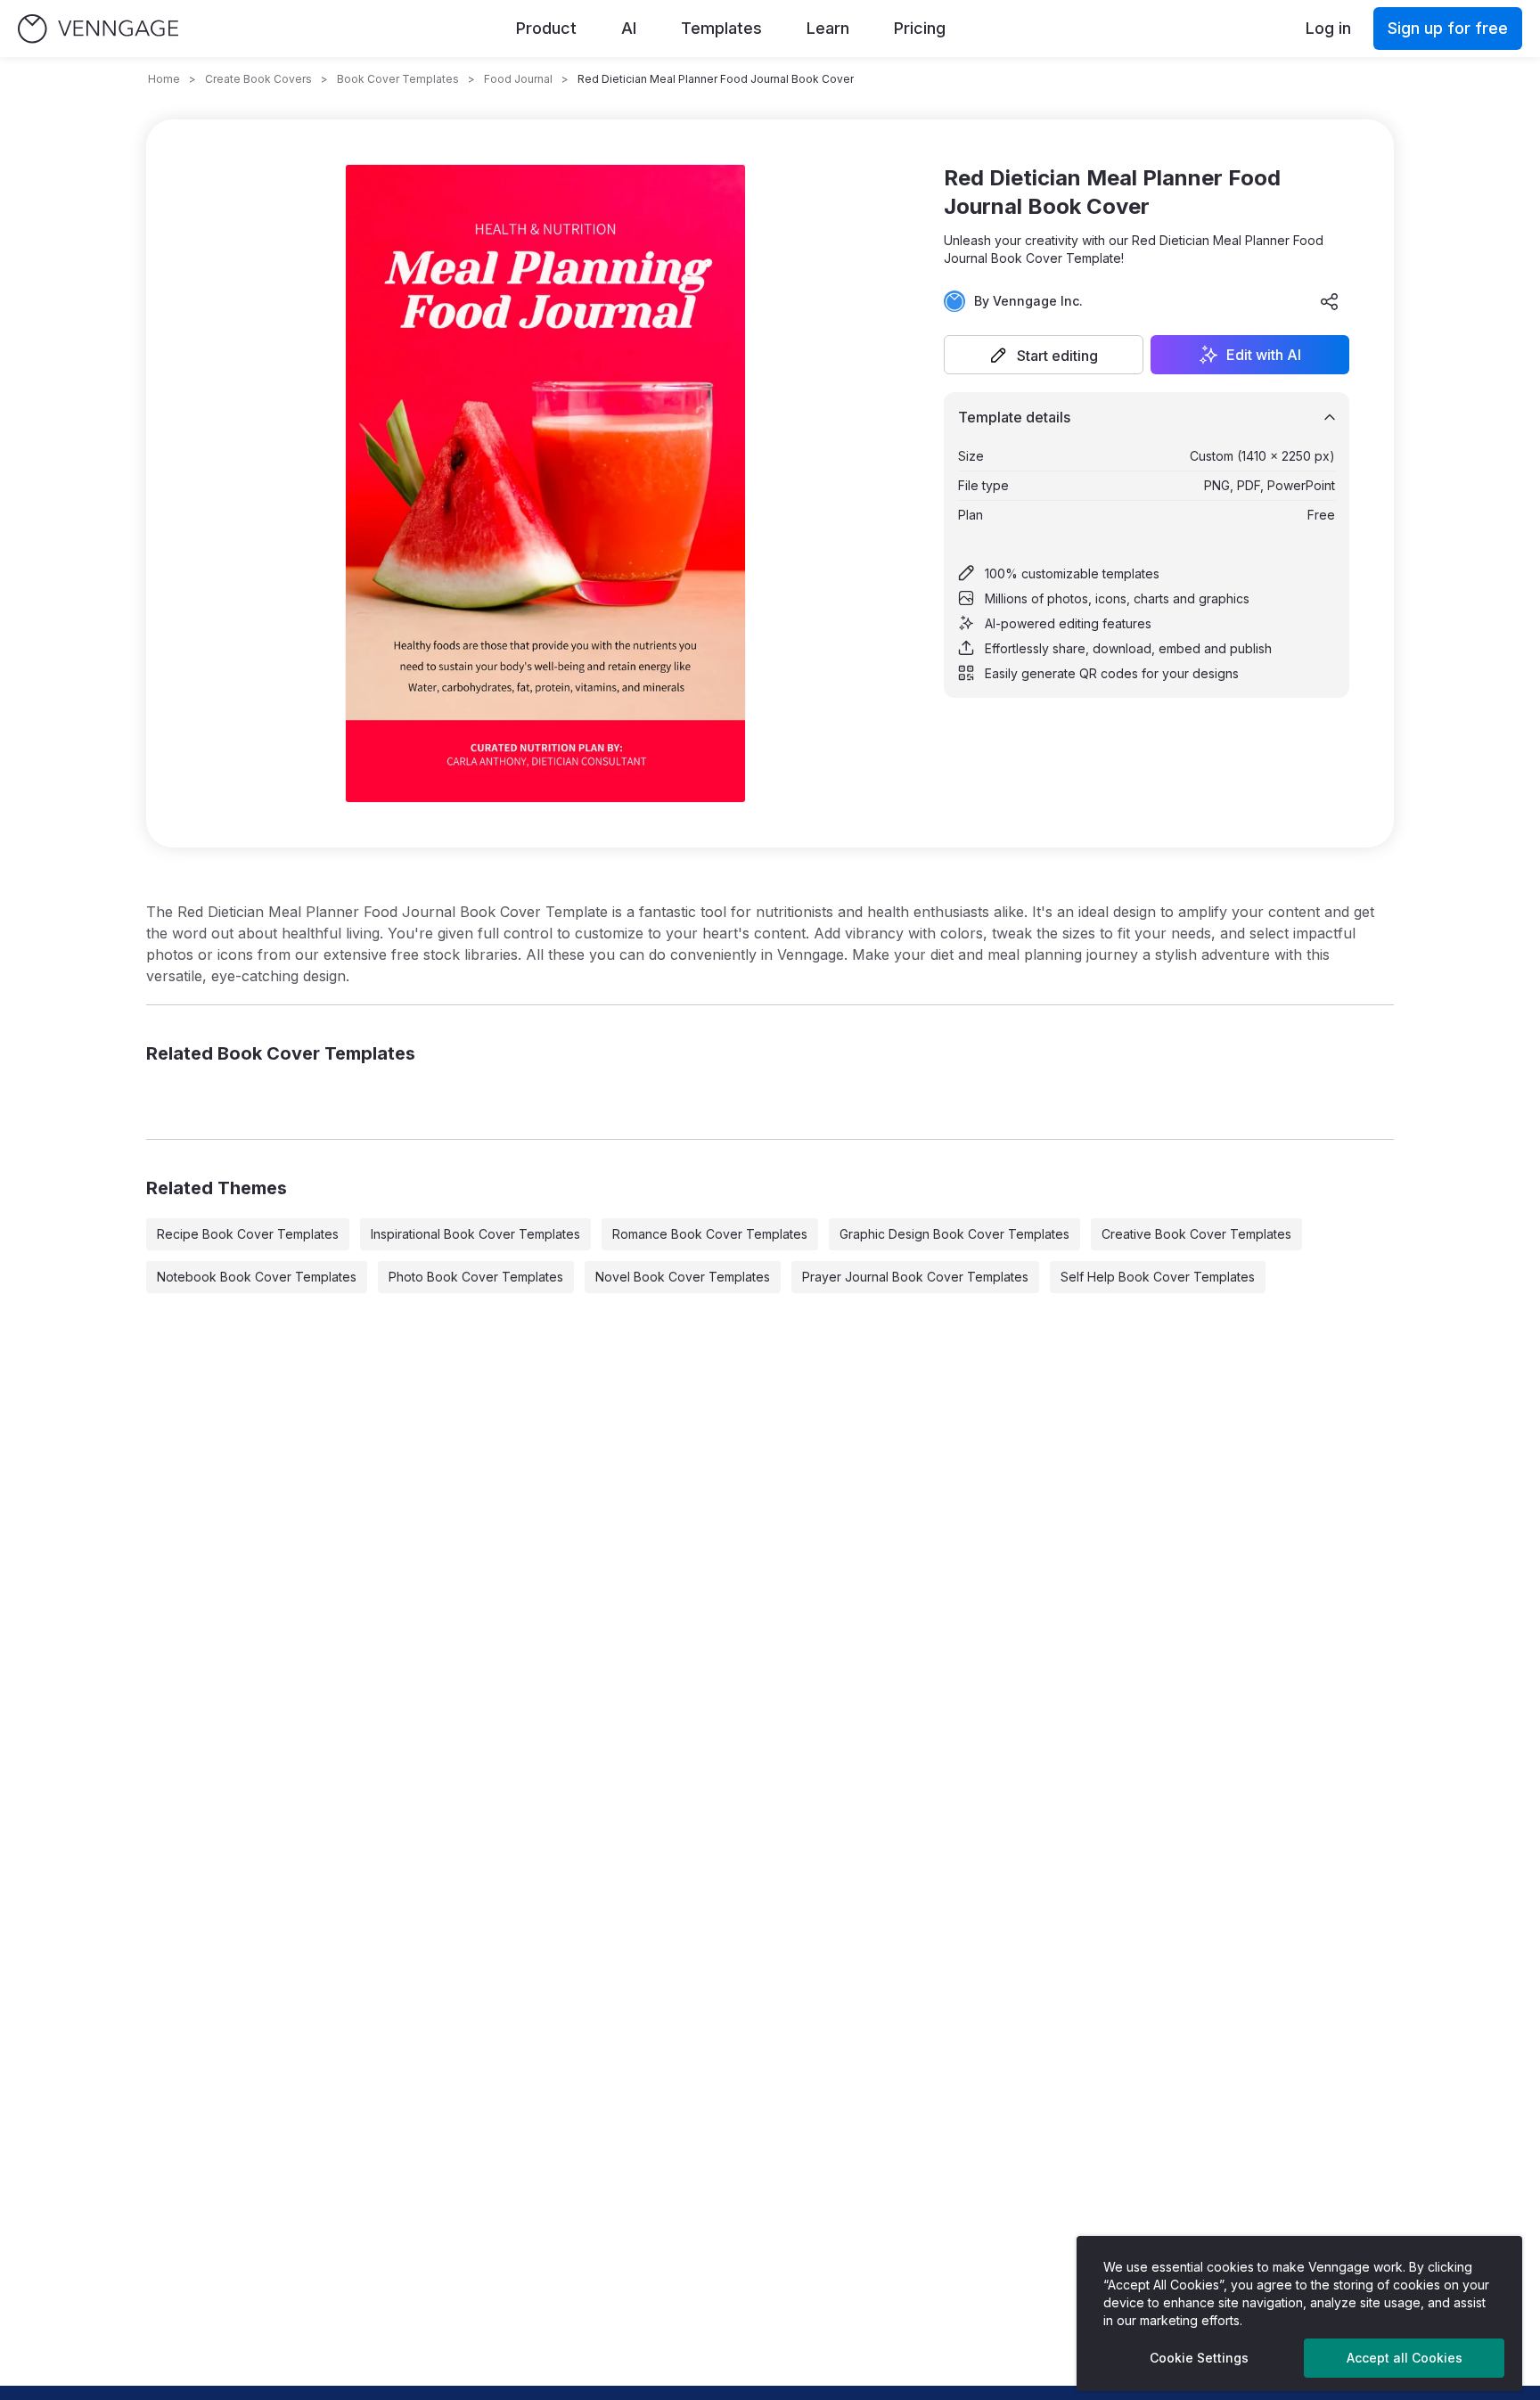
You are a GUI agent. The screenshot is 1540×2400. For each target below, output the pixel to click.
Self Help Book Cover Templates (1158, 1277)
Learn (828, 28)
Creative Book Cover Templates (1196, 1234)
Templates (721, 28)
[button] (1044, 355)
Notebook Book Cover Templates (257, 1277)
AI (629, 28)
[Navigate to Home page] (98, 29)
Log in (1328, 28)
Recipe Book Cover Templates (248, 1234)
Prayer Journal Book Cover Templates (915, 1277)
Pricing (920, 28)
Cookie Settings (1199, 2358)
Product (546, 28)
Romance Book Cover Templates (710, 1234)
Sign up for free (1448, 28)
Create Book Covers (258, 79)
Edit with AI (1264, 355)
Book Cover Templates (398, 79)
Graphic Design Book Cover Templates (954, 1234)
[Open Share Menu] (1330, 301)
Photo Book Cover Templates (476, 1277)
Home (164, 79)
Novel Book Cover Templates (683, 1277)
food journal (518, 79)
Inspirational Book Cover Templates (475, 1234)
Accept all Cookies (1405, 2358)
